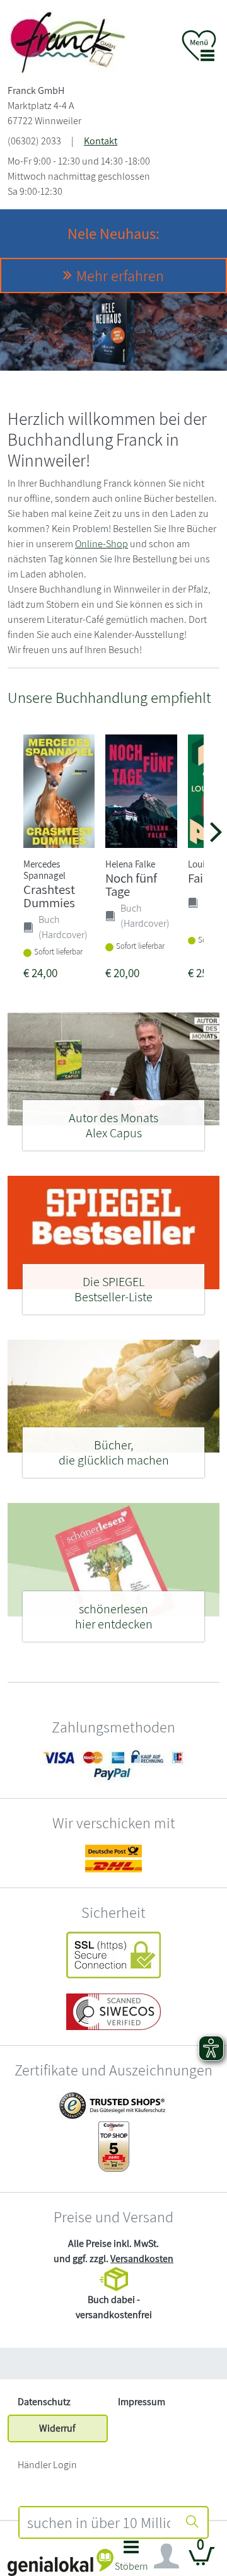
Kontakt (101, 141)
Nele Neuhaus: (113, 233)
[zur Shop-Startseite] (67, 41)
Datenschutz (44, 2402)
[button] (131, 2559)
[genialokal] (61, 2562)
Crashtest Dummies (49, 896)
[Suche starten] (192, 2522)
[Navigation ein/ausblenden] (166, 2556)
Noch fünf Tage (131, 885)
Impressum (142, 2402)
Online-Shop (102, 544)
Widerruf (57, 2428)
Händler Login (47, 2465)
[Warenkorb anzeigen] (202, 2561)
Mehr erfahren (120, 276)
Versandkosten (142, 2259)
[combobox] (99, 2522)
